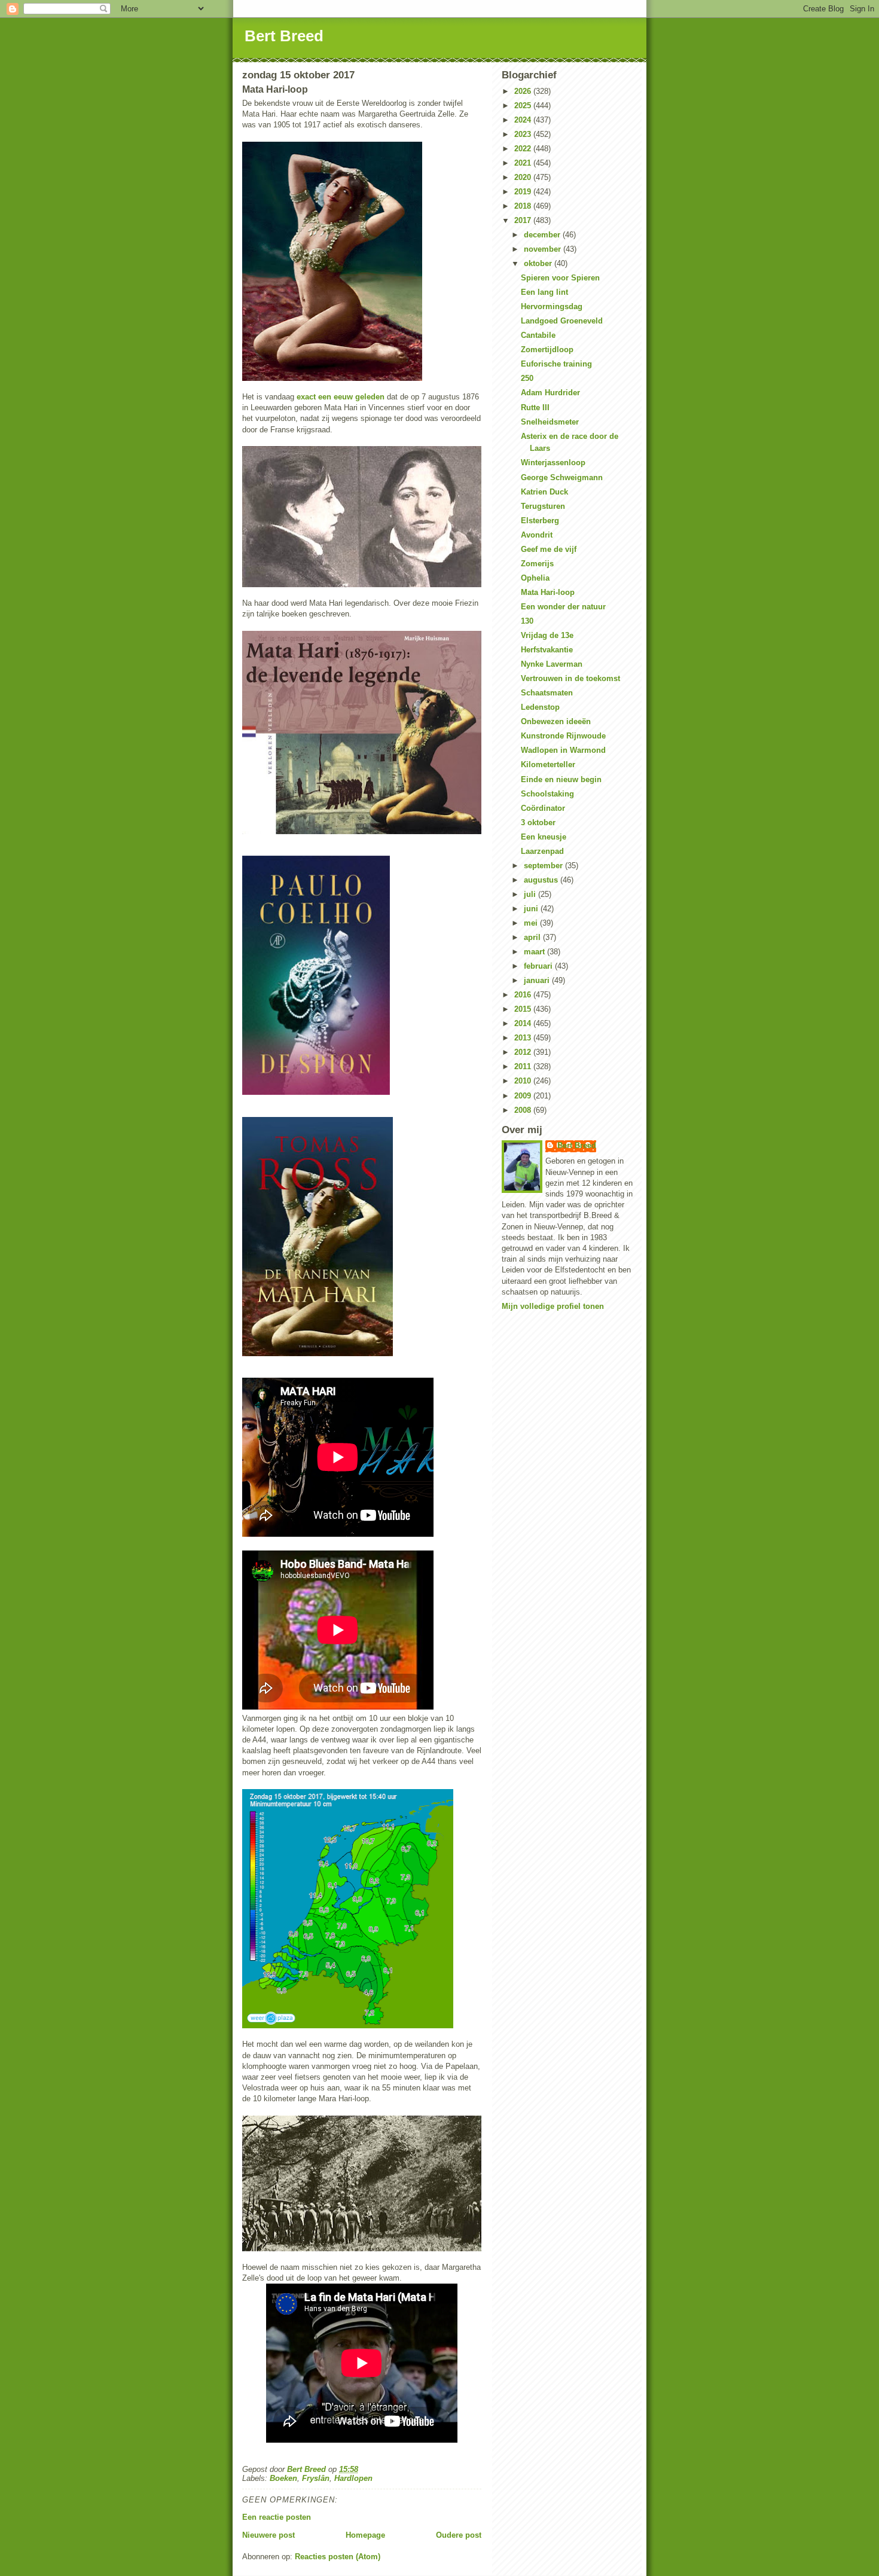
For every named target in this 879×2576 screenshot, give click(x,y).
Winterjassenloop (553, 463)
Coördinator (543, 808)
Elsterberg (540, 521)
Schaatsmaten (547, 693)
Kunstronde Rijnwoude (563, 736)
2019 (524, 192)
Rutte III (535, 408)
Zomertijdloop (547, 350)
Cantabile (538, 335)
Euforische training (556, 364)
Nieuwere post (268, 2535)
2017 (524, 220)
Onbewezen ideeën (556, 721)
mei (532, 923)
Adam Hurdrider (550, 393)
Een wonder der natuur (563, 607)
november (544, 249)
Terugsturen (543, 506)
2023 (524, 134)
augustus (542, 880)
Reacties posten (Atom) (338, 2557)
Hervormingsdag (552, 306)
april (533, 937)
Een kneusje (544, 837)
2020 (524, 177)
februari (539, 966)
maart (535, 952)
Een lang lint (544, 292)
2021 (524, 163)
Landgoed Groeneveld (562, 321)
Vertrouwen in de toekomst (570, 678)
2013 (524, 1038)
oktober (539, 263)
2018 (524, 206)
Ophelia (535, 578)
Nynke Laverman (552, 664)
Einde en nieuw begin (561, 779)
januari (538, 980)
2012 (524, 1052)
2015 (524, 1009)
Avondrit (537, 535)
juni (532, 909)
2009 (524, 1096)
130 (527, 621)
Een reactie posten (277, 2517)
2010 (524, 1081)
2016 (524, 995)
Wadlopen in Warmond (563, 750)
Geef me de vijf (549, 549)
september (544, 866)
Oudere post (459, 2535)
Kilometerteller (548, 764)
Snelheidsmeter (550, 422)
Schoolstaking (547, 794)
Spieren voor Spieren (560, 278)
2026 (524, 91)
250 (527, 378)
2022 (524, 149)
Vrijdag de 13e (547, 635)
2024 (524, 120)
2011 (524, 1066)
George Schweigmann (562, 477)
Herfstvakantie (547, 650)
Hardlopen (353, 2478)
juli (531, 894)
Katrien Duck (544, 492)
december (543, 235)
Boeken (283, 2478)
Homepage (365, 2535)
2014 (524, 1023)
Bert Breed (284, 36)
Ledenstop (540, 707)
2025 (524, 106)
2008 (524, 1110)
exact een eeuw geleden (341, 397)
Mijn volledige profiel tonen (553, 1306)
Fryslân (316, 2478)
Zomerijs (537, 564)
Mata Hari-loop (548, 592)
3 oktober (538, 822)
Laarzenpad (542, 851)
